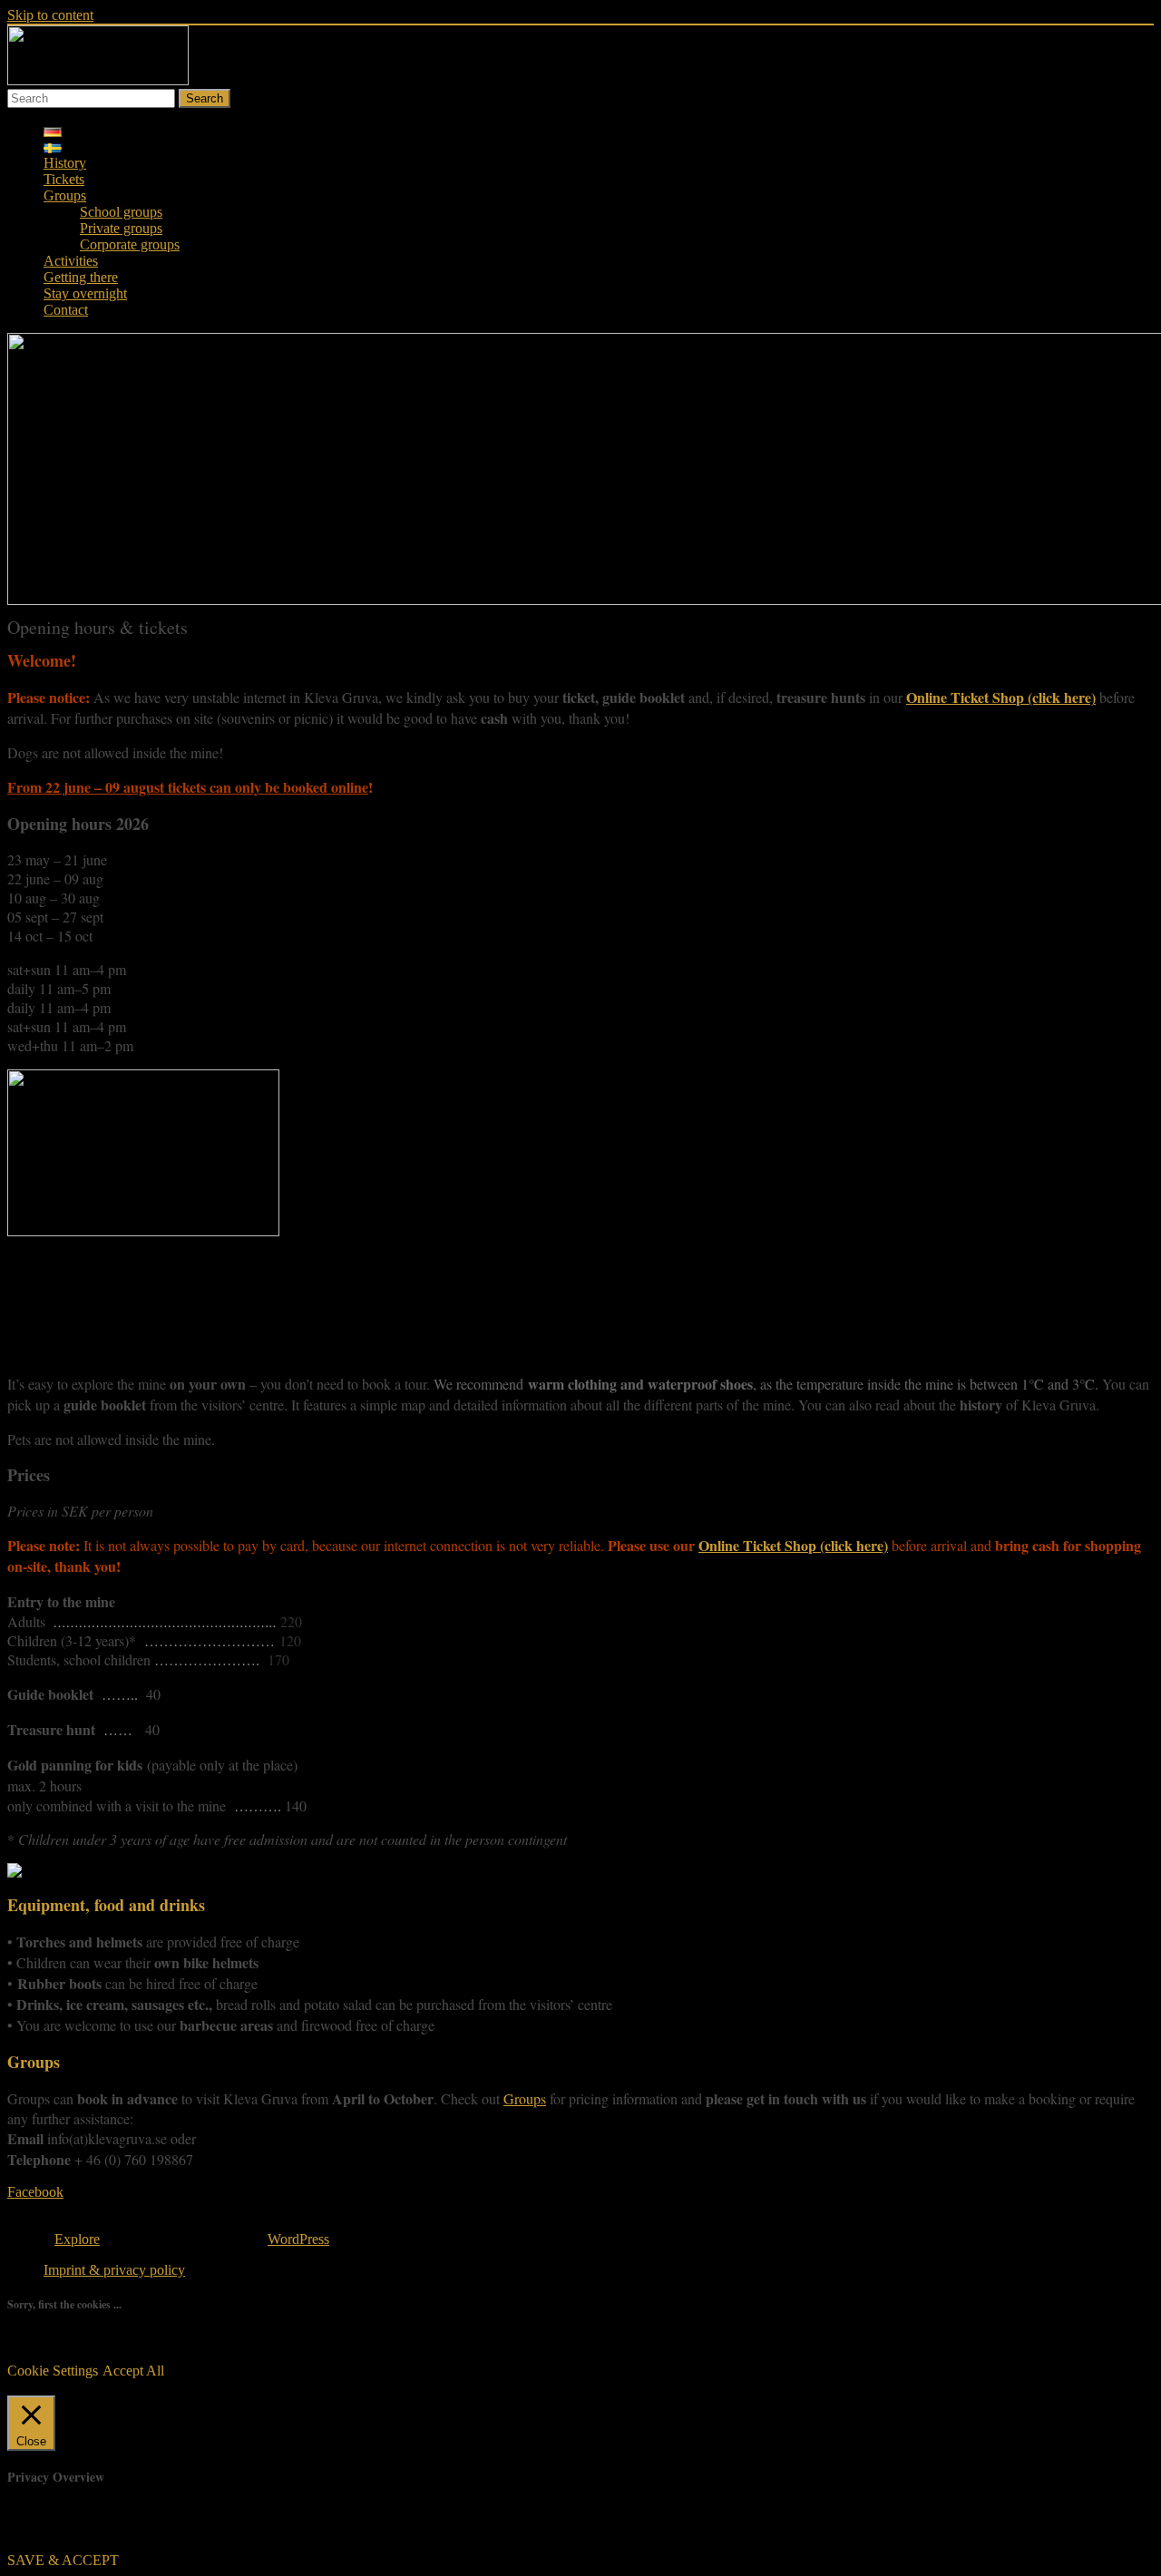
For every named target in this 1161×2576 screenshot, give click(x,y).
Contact (66, 310)
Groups (65, 195)
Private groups (121, 228)
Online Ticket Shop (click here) (1001, 697)
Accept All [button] (133, 2371)
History (65, 163)
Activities (71, 261)
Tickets (64, 179)
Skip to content (50, 15)
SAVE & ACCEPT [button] (63, 2560)
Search (205, 98)
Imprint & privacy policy (114, 2270)
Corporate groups (130, 244)
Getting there (81, 277)
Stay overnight (85, 293)
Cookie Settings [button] (53, 2371)
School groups (121, 212)
